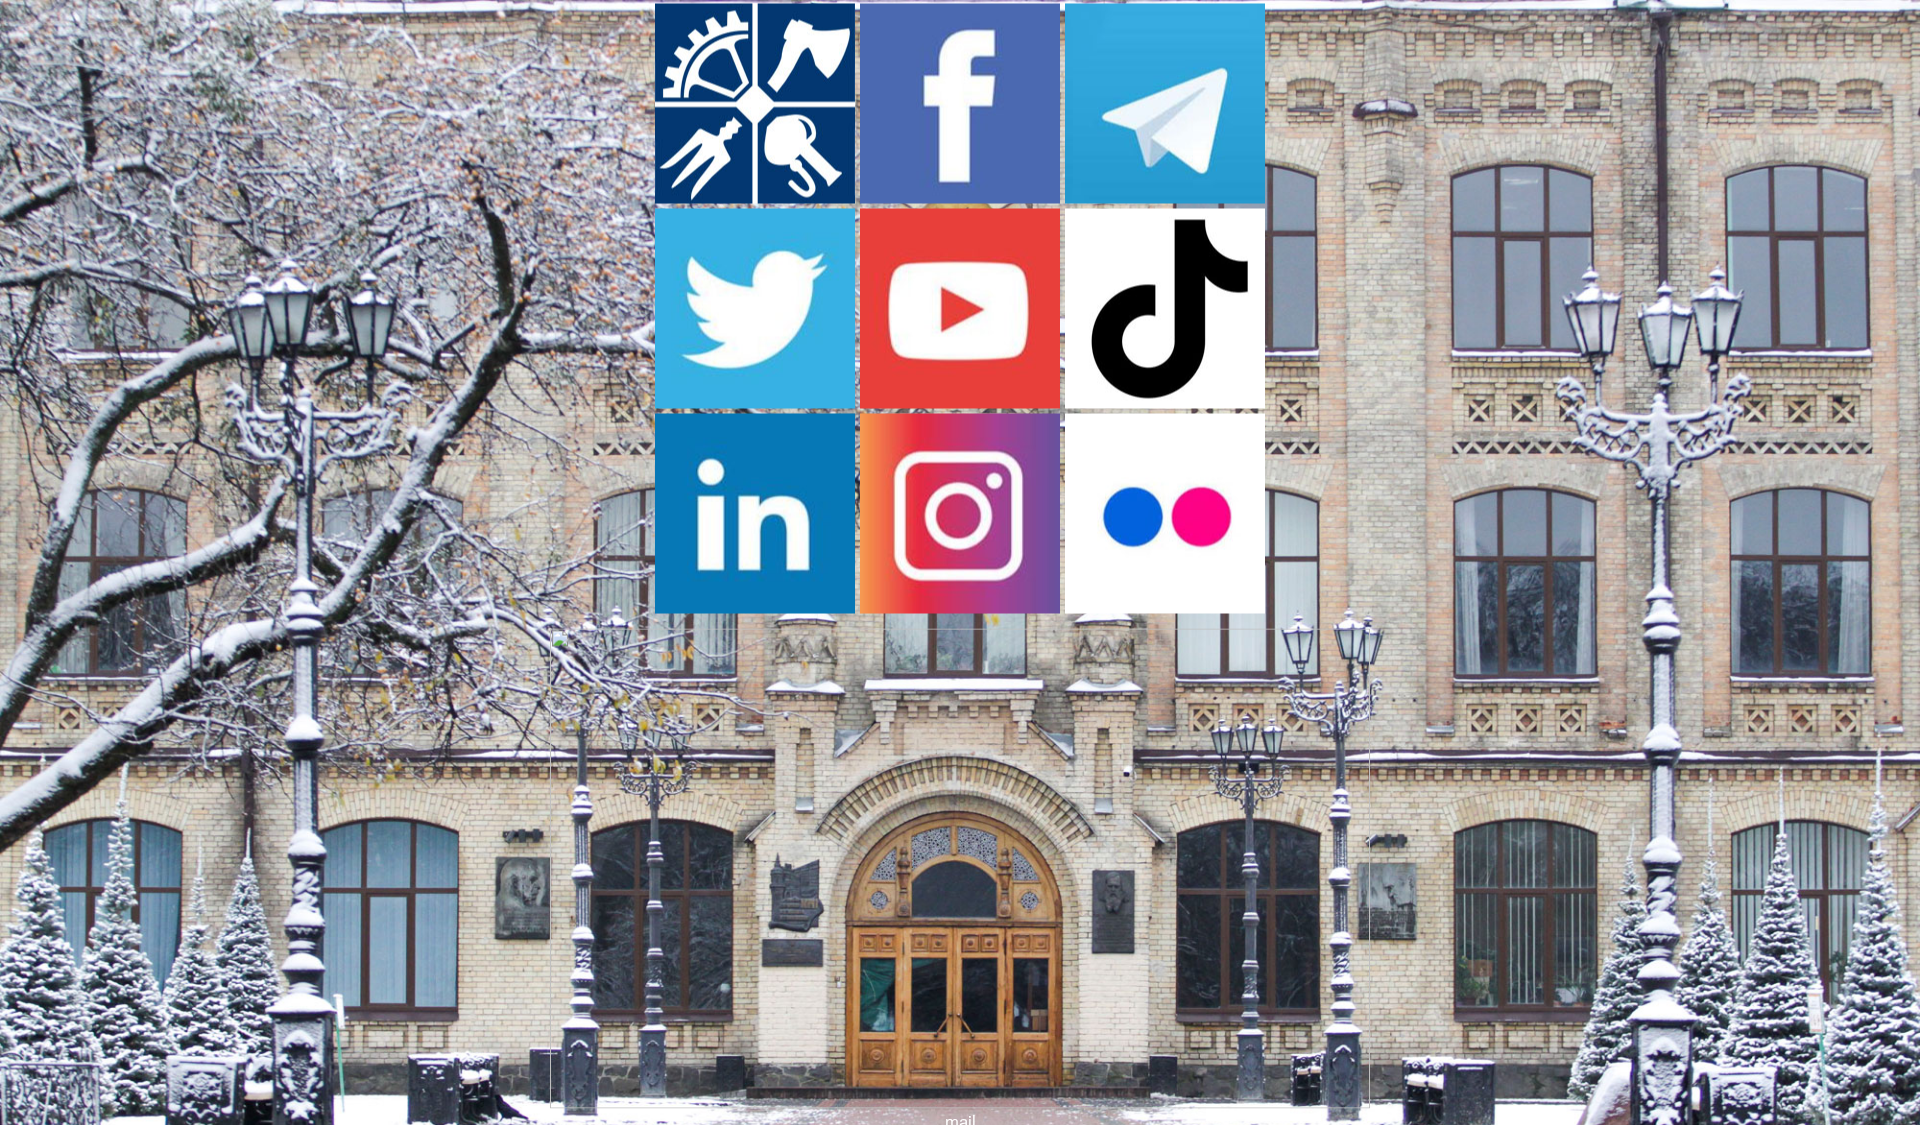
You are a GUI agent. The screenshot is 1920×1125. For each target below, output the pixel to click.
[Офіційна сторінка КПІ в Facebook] (960, 196)
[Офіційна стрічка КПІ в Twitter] (755, 401)
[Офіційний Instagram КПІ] (960, 606)
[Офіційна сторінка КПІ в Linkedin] (755, 606)
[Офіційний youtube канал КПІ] (960, 401)
